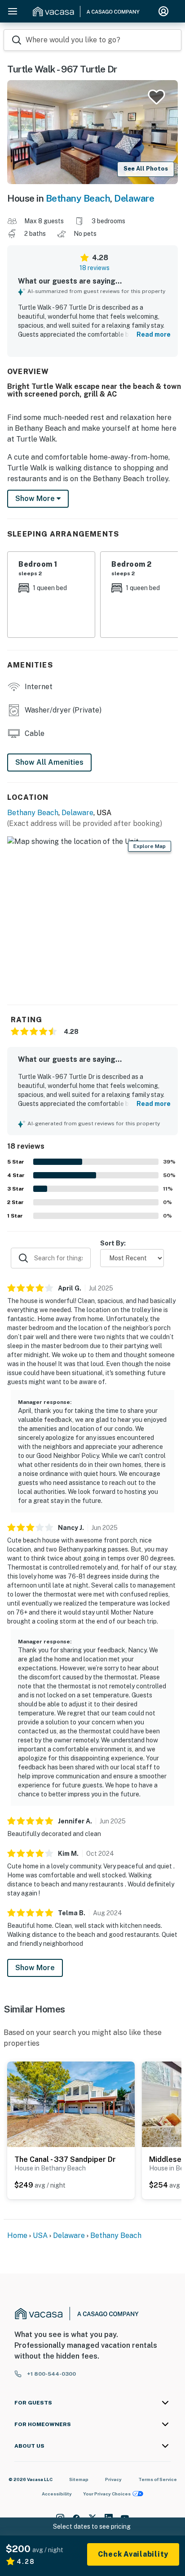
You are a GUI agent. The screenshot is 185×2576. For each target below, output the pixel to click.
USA (40, 2235)
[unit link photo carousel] (71, 2104)
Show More (35, 1968)
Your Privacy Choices (107, 2494)
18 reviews (95, 268)
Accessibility (57, 2494)
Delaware (134, 198)
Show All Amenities (49, 762)
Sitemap (79, 2479)
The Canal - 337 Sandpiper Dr (65, 2159)
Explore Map (150, 846)
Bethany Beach (78, 198)
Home (17, 2235)
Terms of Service (158, 2479)
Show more (36, 499)
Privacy (113, 2479)
